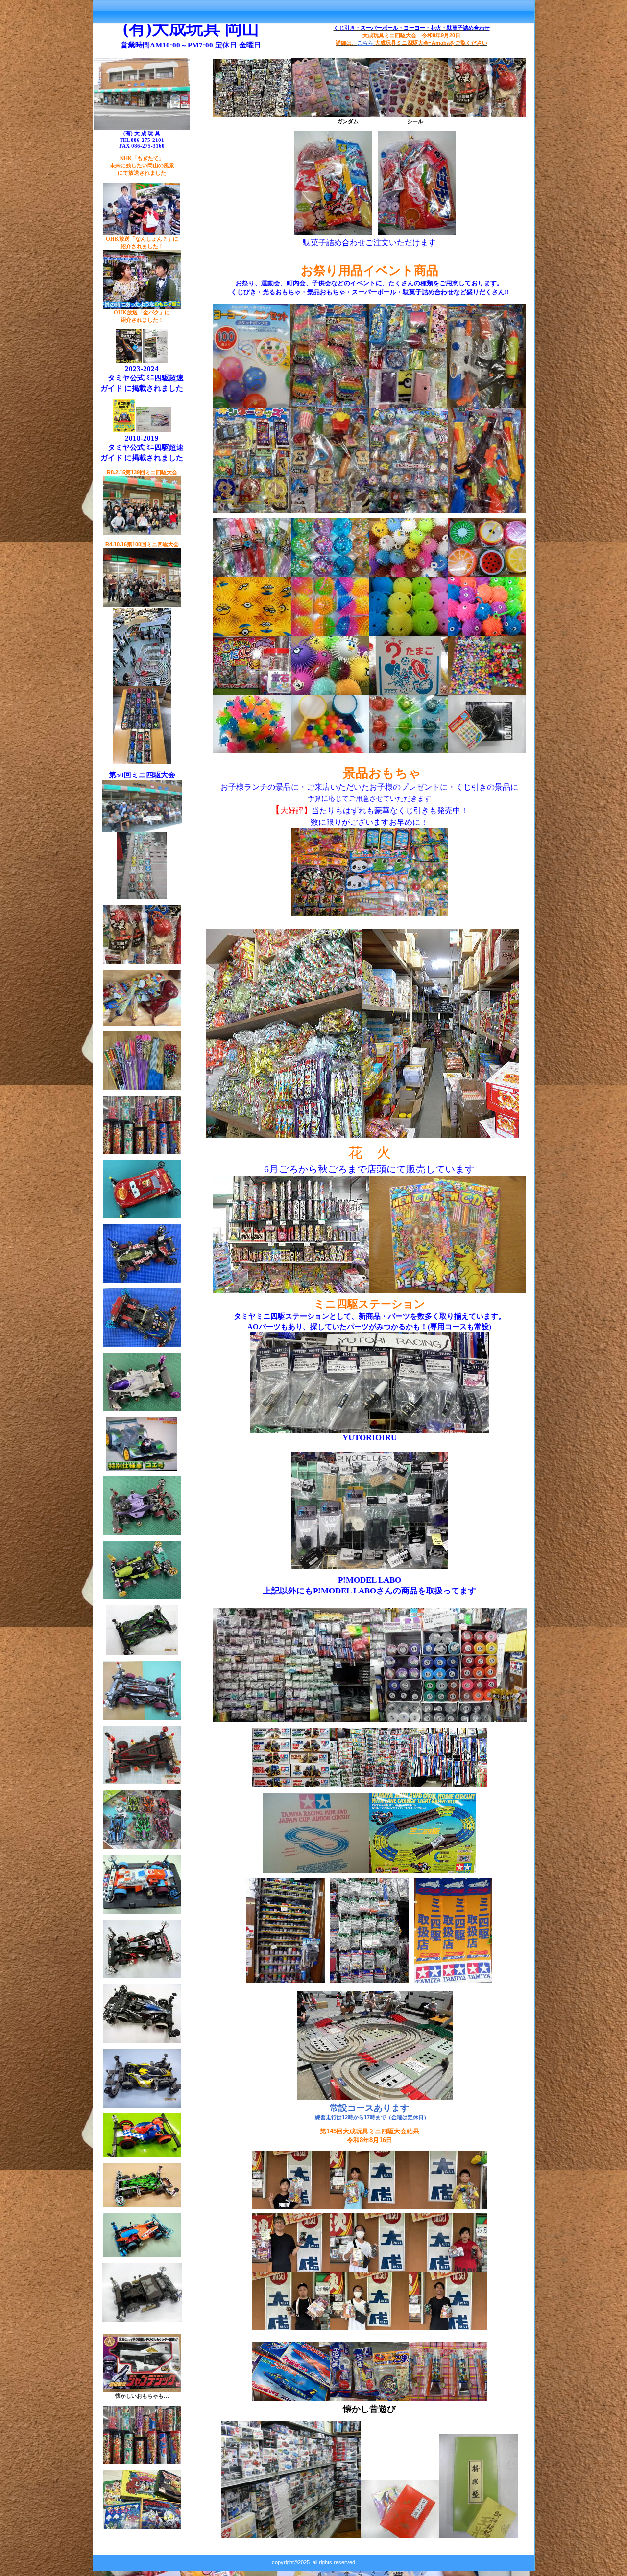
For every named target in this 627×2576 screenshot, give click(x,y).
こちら (365, 43)
